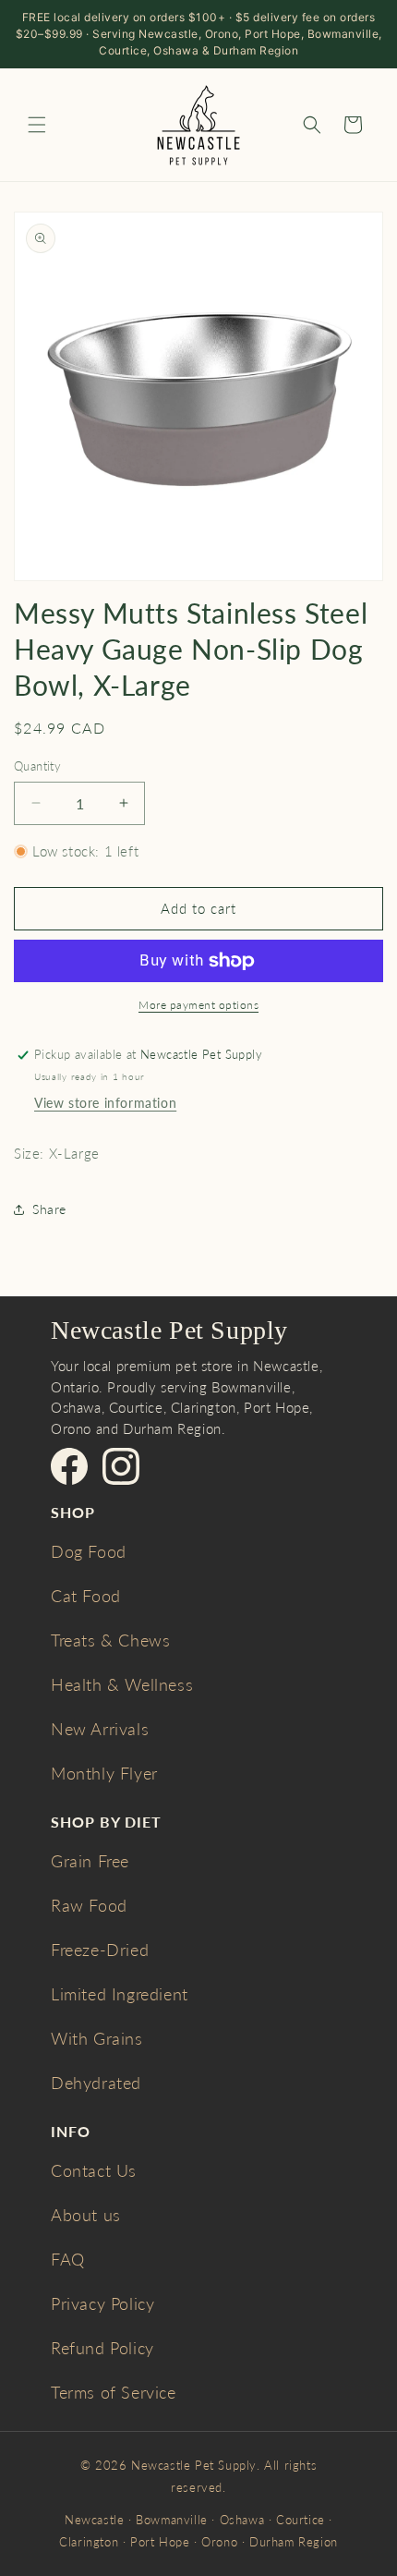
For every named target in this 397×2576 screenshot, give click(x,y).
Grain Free (90, 1861)
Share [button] (49, 1209)
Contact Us (94, 2170)
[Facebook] (69, 1466)
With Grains (97, 2038)
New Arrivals (100, 1729)
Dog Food (89, 1551)
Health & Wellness (122, 1684)
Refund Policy (102, 2348)
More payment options (198, 1005)
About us (86, 2215)
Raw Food (89, 1905)
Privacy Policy (102, 2303)
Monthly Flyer (104, 1773)
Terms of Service (114, 2392)
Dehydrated (96, 2083)
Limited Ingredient (120, 1994)
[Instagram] (121, 1466)
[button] (37, 125)
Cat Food (86, 1596)
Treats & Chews (110, 1640)
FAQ (68, 2259)
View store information (105, 1103)
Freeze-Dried (100, 1950)
